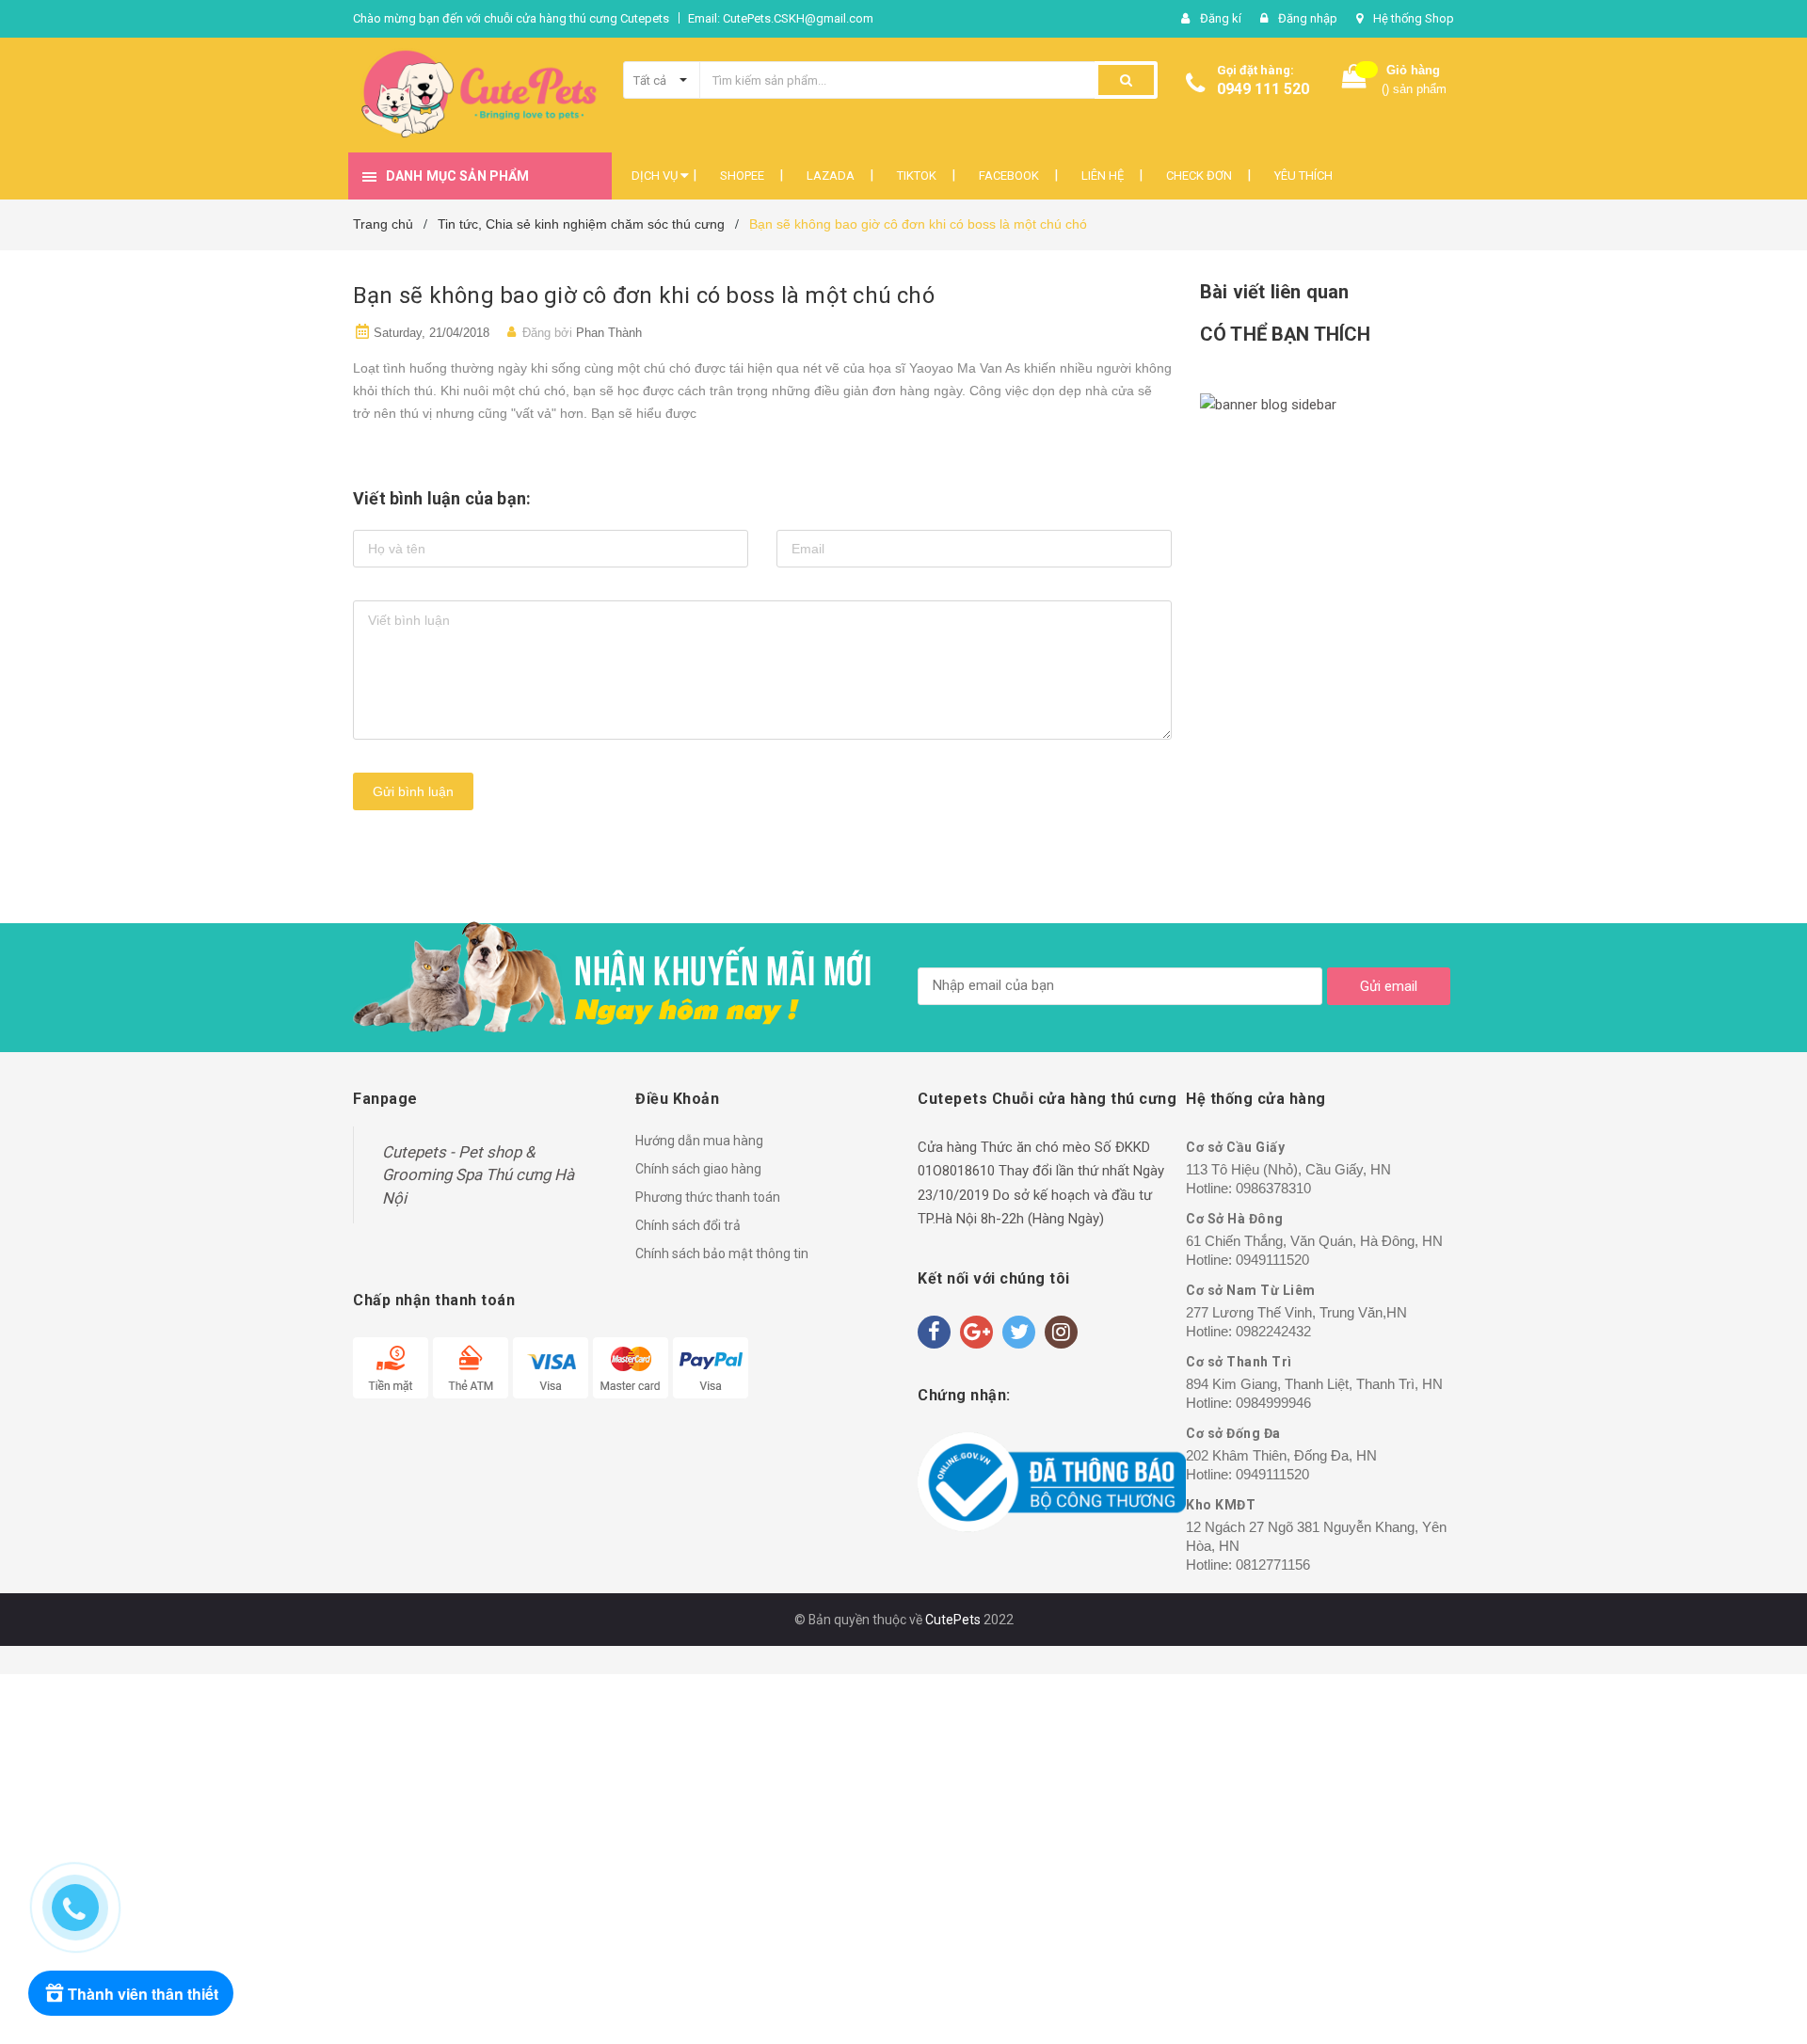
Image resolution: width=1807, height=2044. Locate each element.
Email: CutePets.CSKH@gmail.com (781, 18)
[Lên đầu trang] (1755, 1898)
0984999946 (1273, 1403)
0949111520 (1272, 1260)
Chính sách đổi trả (688, 1225)
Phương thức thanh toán (708, 1197)
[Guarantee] (1052, 1482)
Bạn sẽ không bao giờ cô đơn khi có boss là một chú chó (644, 295)
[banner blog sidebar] (1327, 406)
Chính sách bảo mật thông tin (722, 1254)
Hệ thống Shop (1414, 18)
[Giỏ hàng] (1354, 80)
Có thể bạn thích (1285, 334)
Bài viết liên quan (1274, 292)
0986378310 (1273, 1188)
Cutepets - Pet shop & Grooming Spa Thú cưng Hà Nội (478, 1175)
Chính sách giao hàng (698, 1169)
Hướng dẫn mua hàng (699, 1141)
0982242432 (1273, 1331)
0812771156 (1273, 1565)
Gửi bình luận (413, 791)
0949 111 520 (1263, 89)
